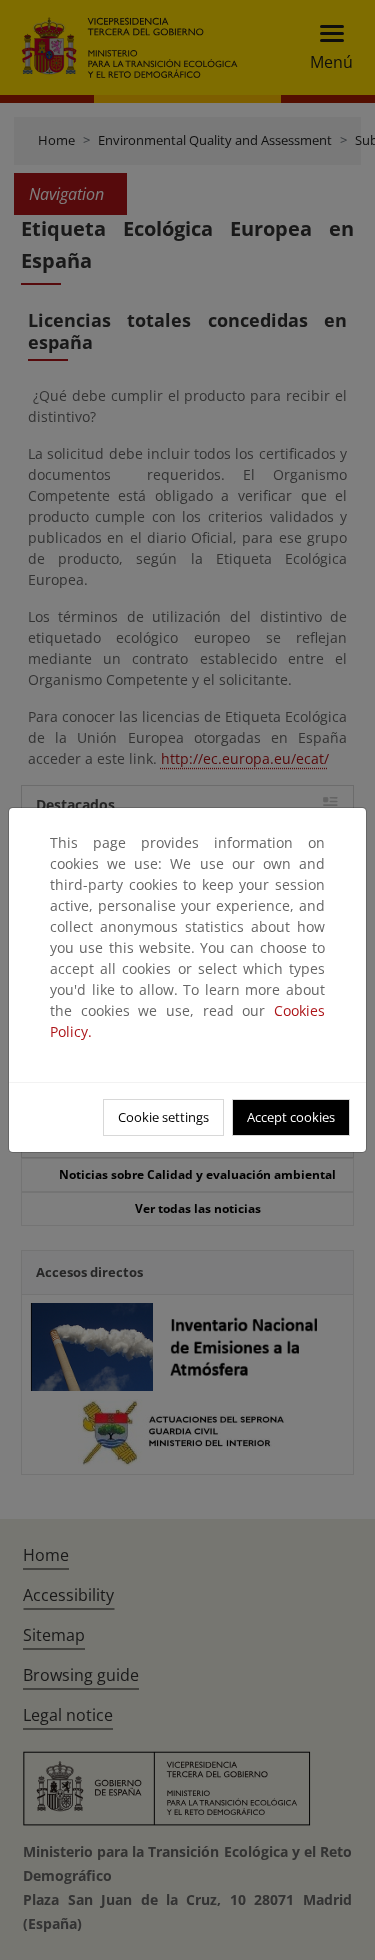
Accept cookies (291, 1117)
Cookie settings (163, 1117)
